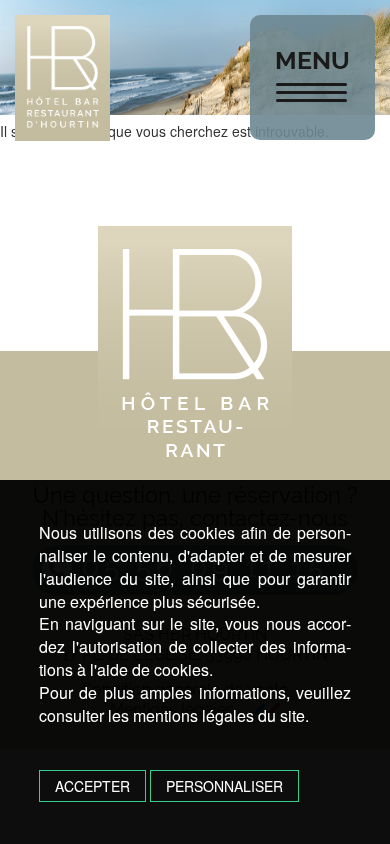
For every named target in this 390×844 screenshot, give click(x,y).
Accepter (92, 786)
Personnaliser (224, 786)
